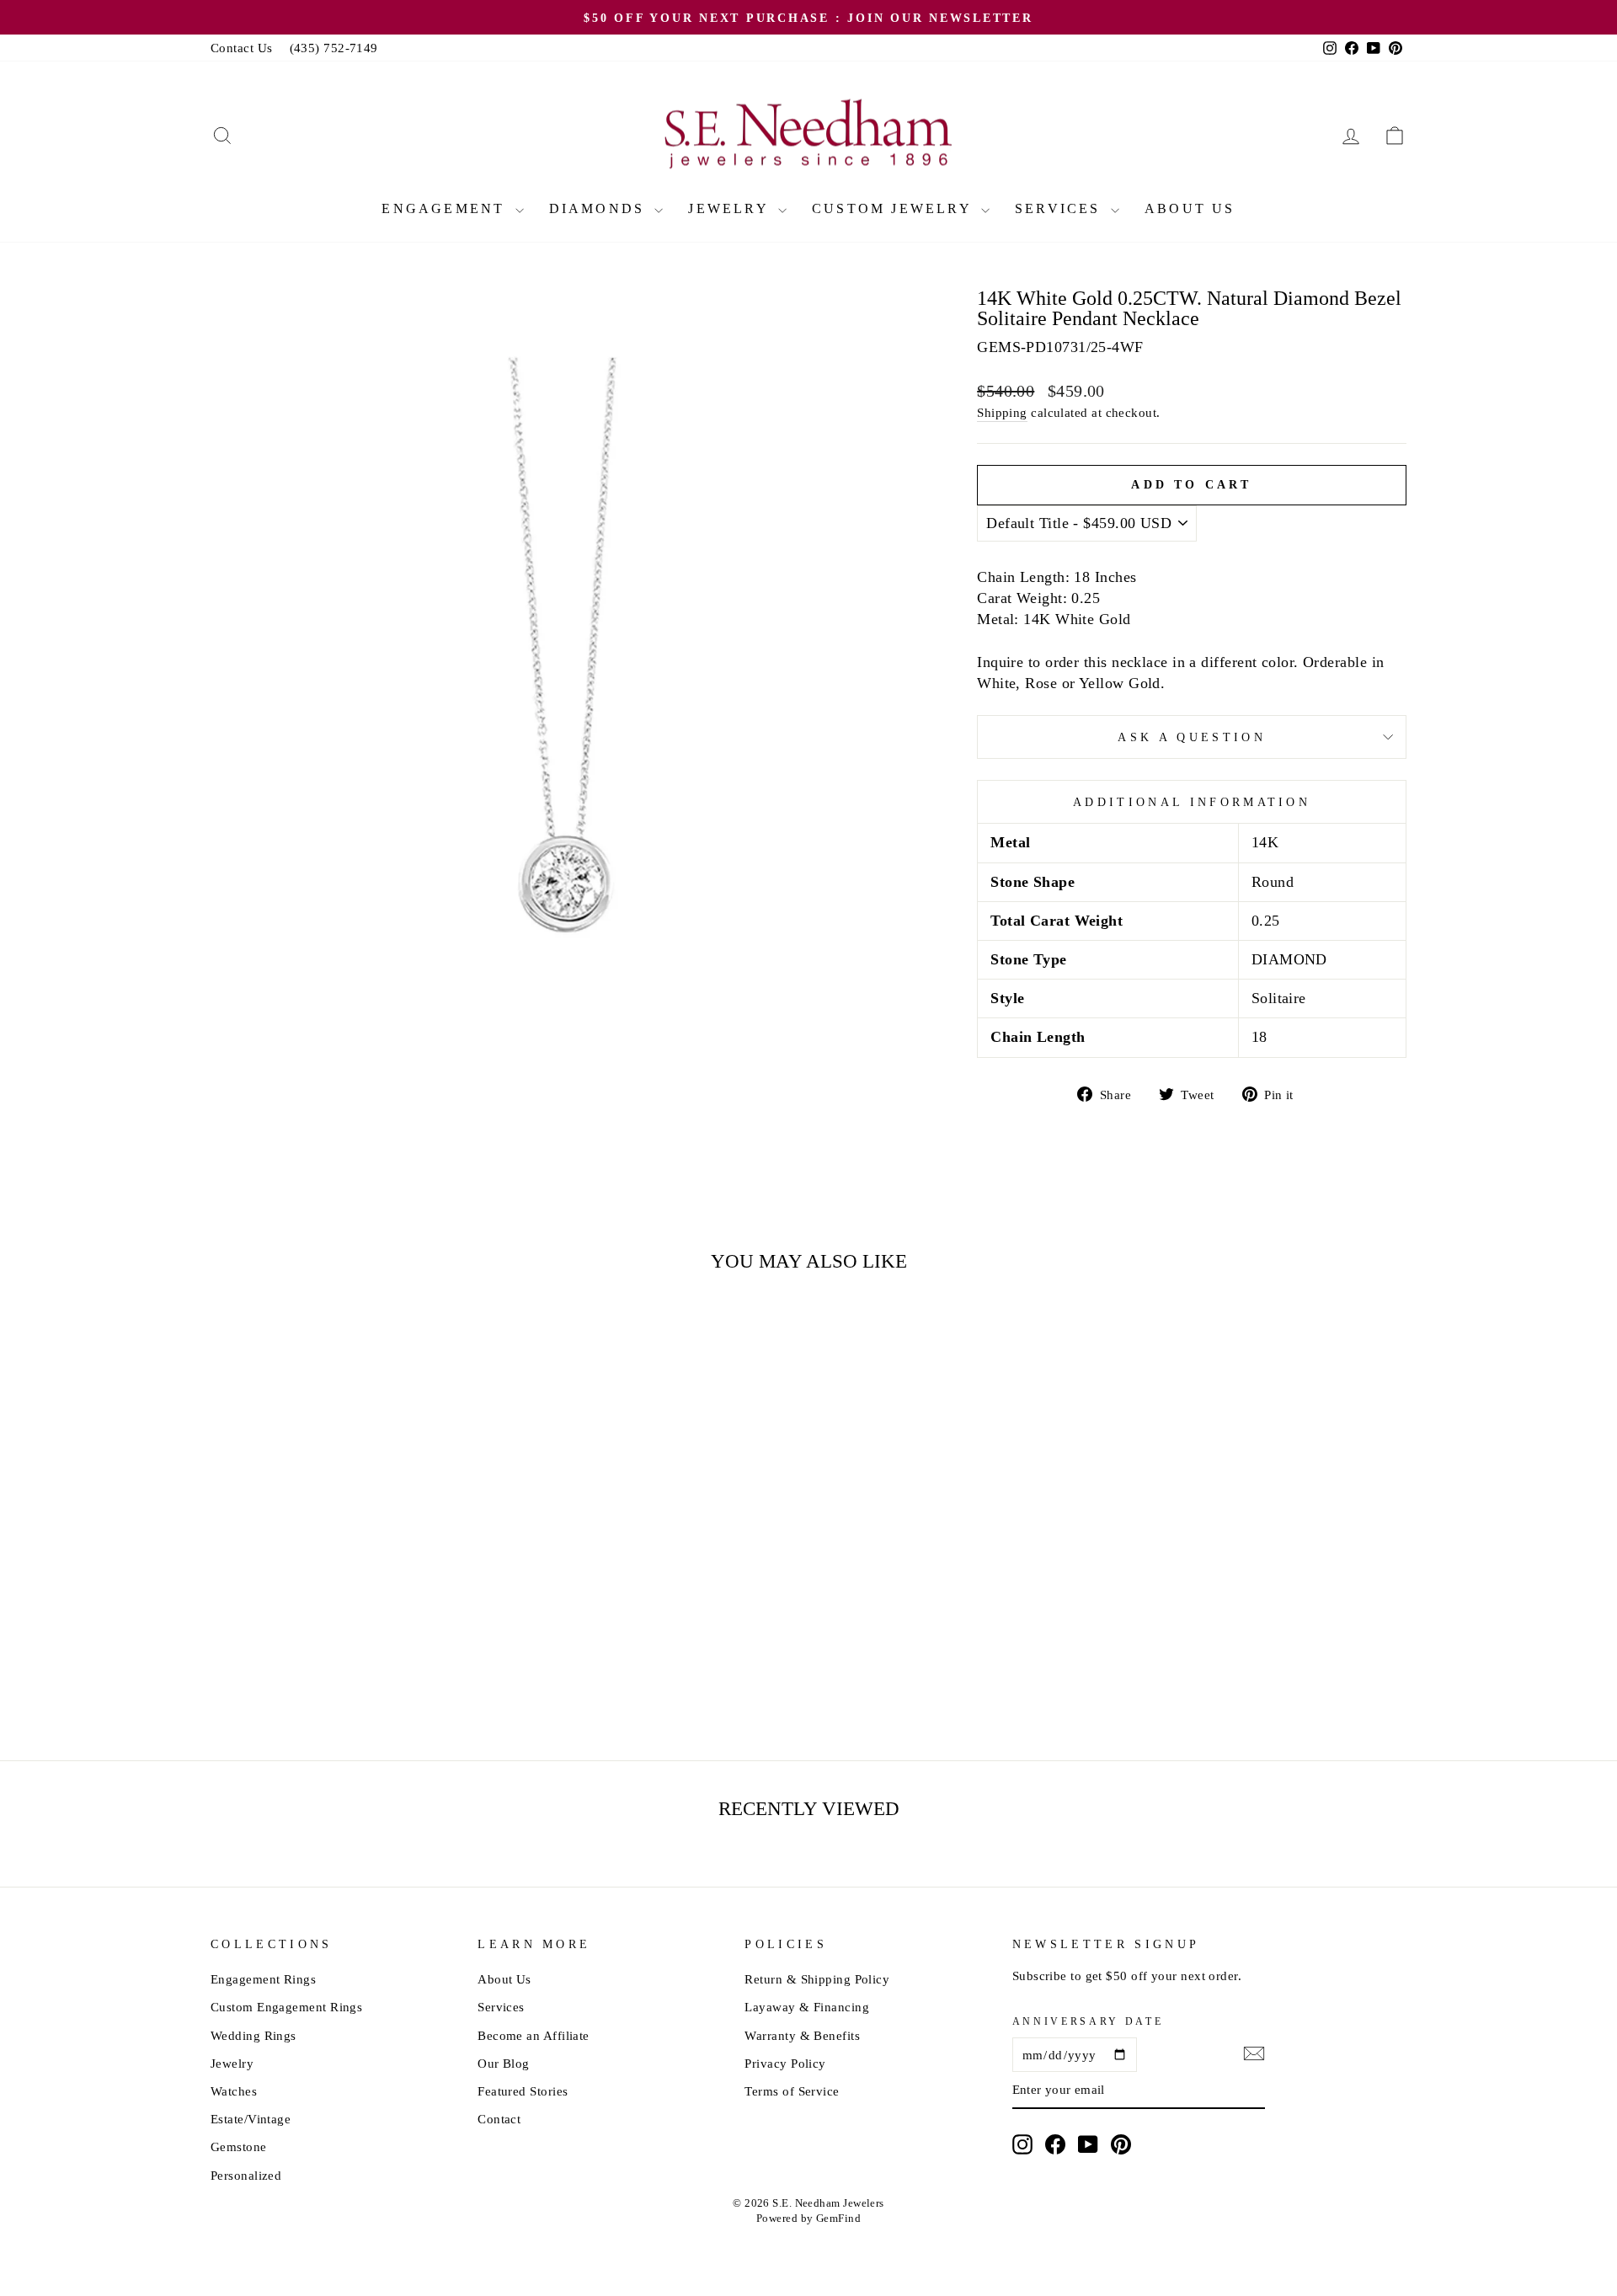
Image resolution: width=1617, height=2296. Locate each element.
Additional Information (1192, 802)
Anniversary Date (1088, 2021)
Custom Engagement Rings (286, 2007)
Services (1061, 208)
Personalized (246, 2175)
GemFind (838, 2219)
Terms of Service (792, 2091)
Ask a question (1191, 737)
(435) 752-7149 (334, 48)
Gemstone (239, 2146)
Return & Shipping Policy (817, 1979)
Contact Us (242, 48)
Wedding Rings (253, 2035)
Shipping (1002, 412)
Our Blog (504, 2063)
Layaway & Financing (807, 2007)
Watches (234, 2091)
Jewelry (731, 208)
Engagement (446, 208)
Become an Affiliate (534, 2035)
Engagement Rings (263, 1979)
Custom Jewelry (894, 208)
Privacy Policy (785, 2063)
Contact (499, 2119)
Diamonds (600, 208)
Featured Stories (523, 2091)
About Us (1190, 208)
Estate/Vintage (251, 2119)
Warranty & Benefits (802, 2035)
